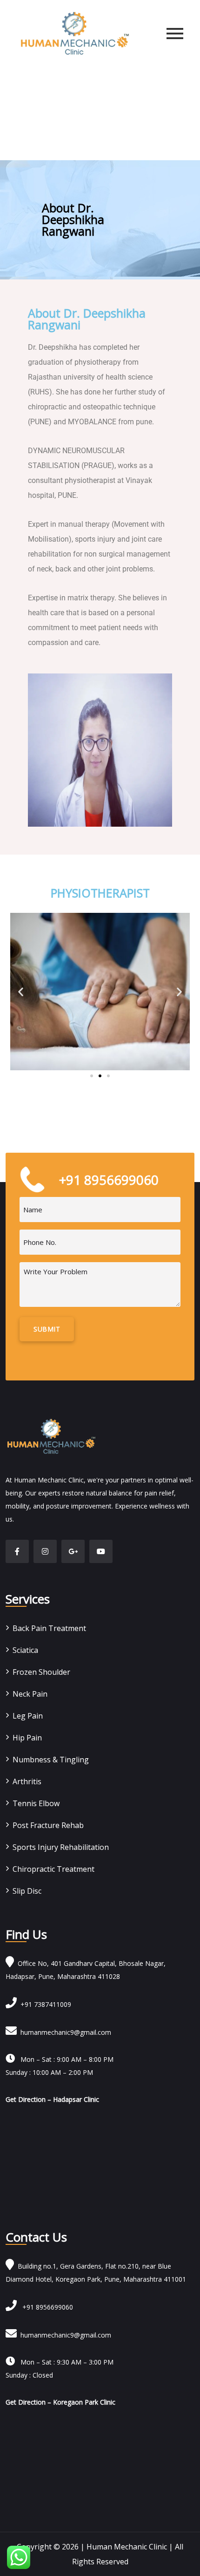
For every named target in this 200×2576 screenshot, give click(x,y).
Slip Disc (27, 1891)
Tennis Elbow (36, 1803)
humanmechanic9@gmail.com (64, 2032)
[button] (21, 992)
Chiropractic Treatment (53, 1869)
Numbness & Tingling (51, 1760)
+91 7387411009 (44, 2004)
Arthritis (27, 1781)
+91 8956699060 (45, 2307)
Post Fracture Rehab (48, 1825)
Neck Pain (30, 1694)
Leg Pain (28, 1716)
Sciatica (25, 1650)
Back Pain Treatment (49, 1628)
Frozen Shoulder (41, 1672)
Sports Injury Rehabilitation (61, 1847)
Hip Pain (27, 1738)
